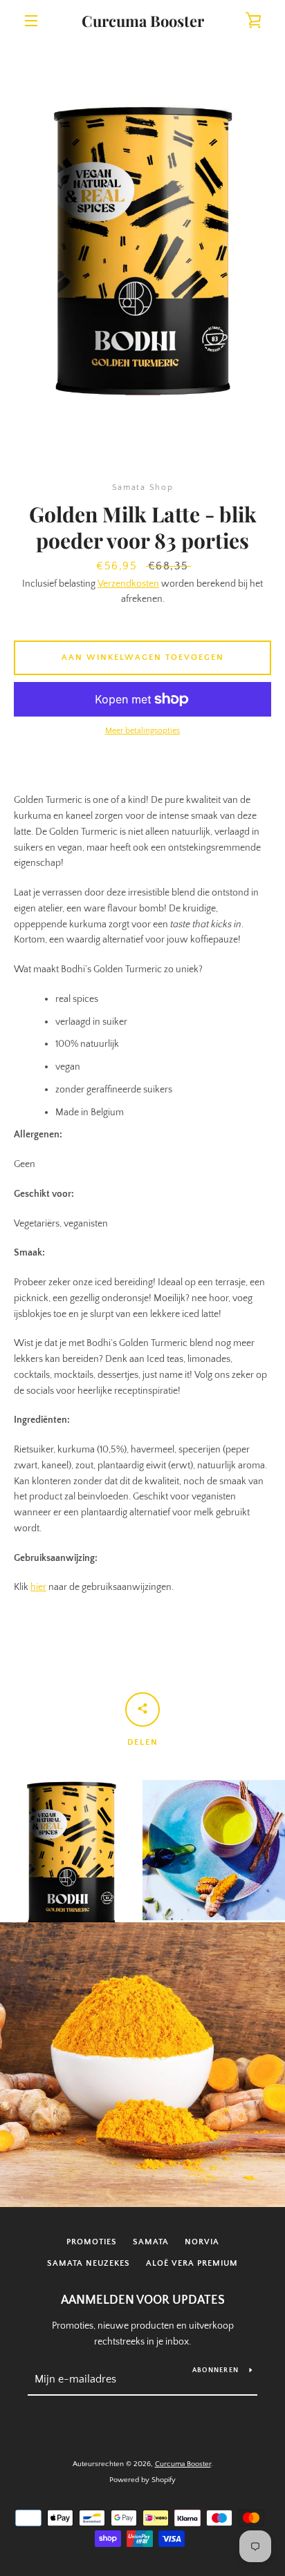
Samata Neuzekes (89, 2263)
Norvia (202, 2242)
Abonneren (215, 2370)
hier (38, 1587)
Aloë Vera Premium (192, 2263)
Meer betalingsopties (142, 731)
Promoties (92, 2242)
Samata (151, 2242)
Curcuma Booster (143, 21)
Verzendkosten (128, 584)
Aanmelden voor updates (143, 2300)
